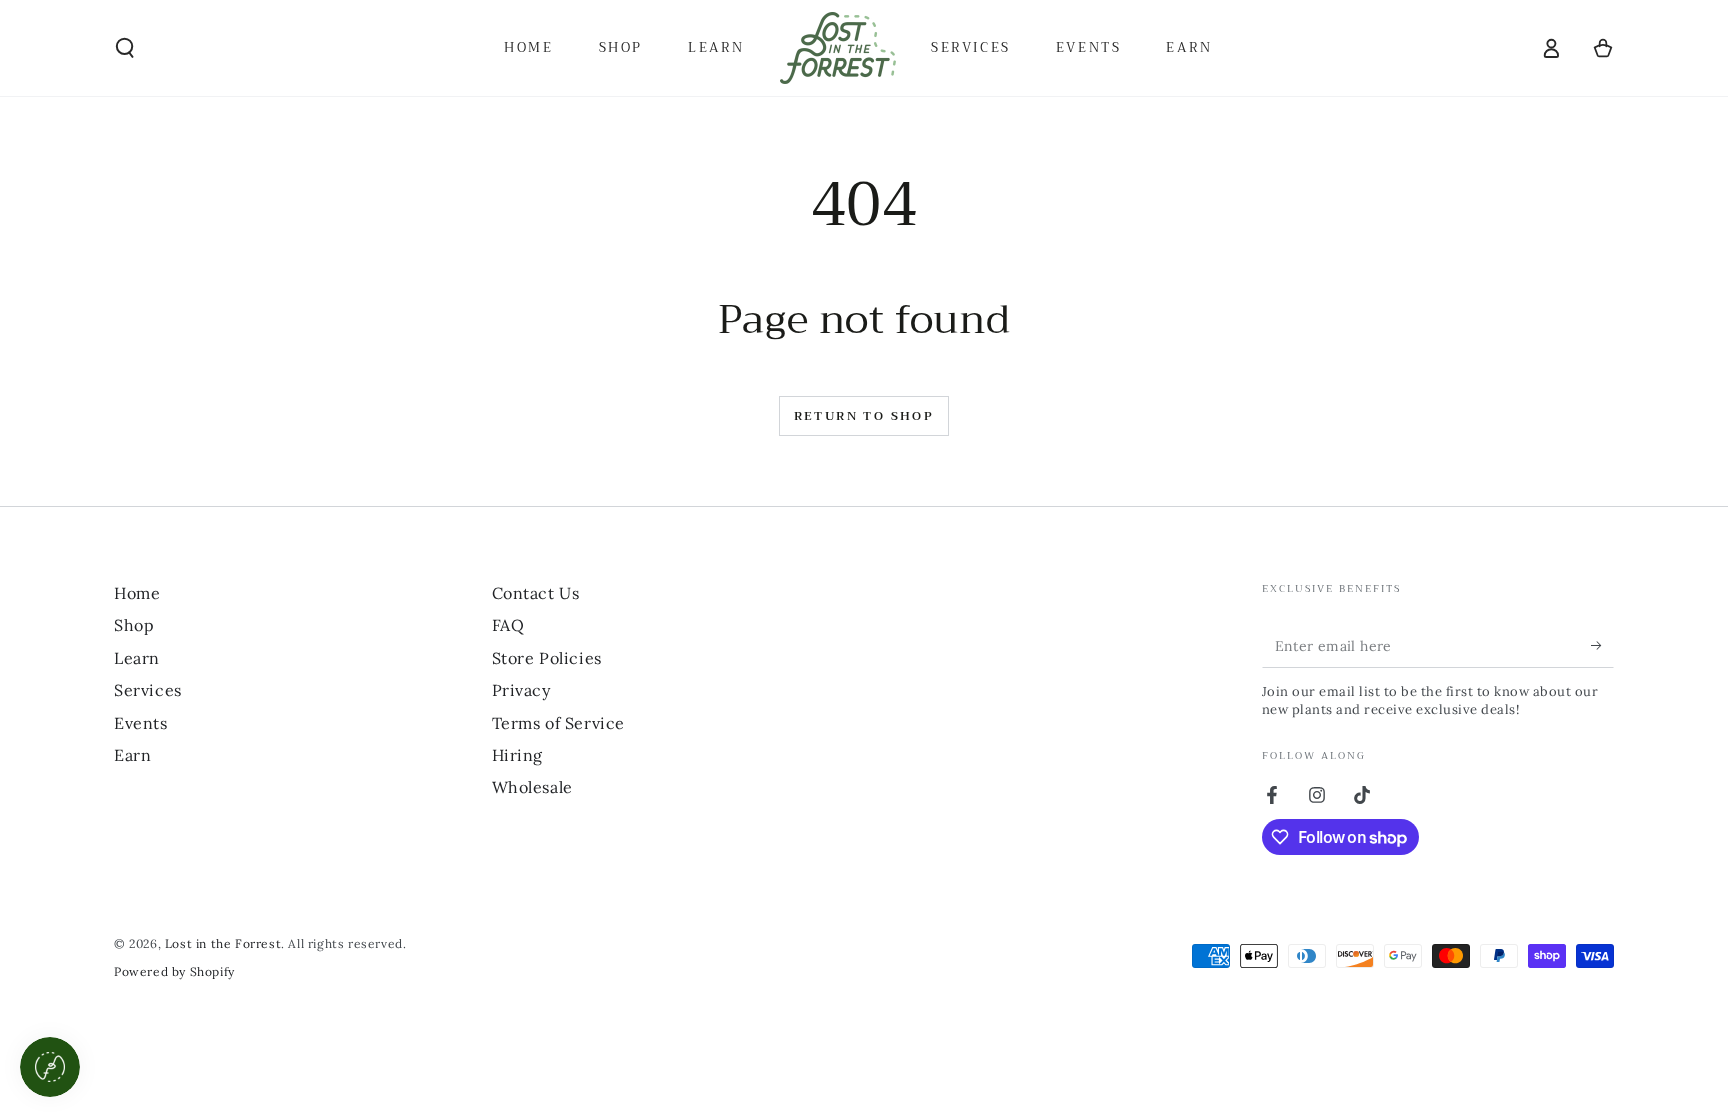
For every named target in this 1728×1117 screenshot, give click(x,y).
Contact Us (536, 593)
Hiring (518, 755)
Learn (137, 658)
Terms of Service (559, 723)
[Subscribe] (1602, 645)
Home (137, 593)
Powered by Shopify (174, 971)
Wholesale (532, 787)
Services (148, 690)
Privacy (521, 690)
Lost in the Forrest (223, 943)
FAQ (508, 625)
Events (141, 723)
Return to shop (864, 416)
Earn (132, 755)
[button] (125, 48)
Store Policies (547, 658)
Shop (134, 625)
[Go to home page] (838, 48)
